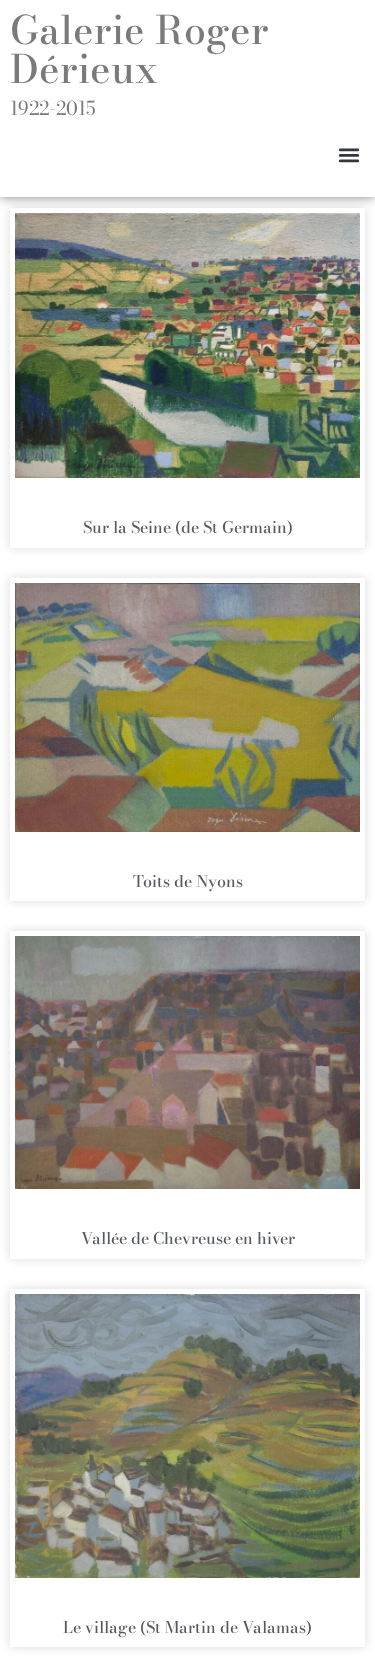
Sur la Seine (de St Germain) (188, 527)
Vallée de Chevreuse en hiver (188, 1238)
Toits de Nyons (188, 881)
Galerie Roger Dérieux (139, 49)
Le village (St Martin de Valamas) (187, 1627)
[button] (348, 154)
